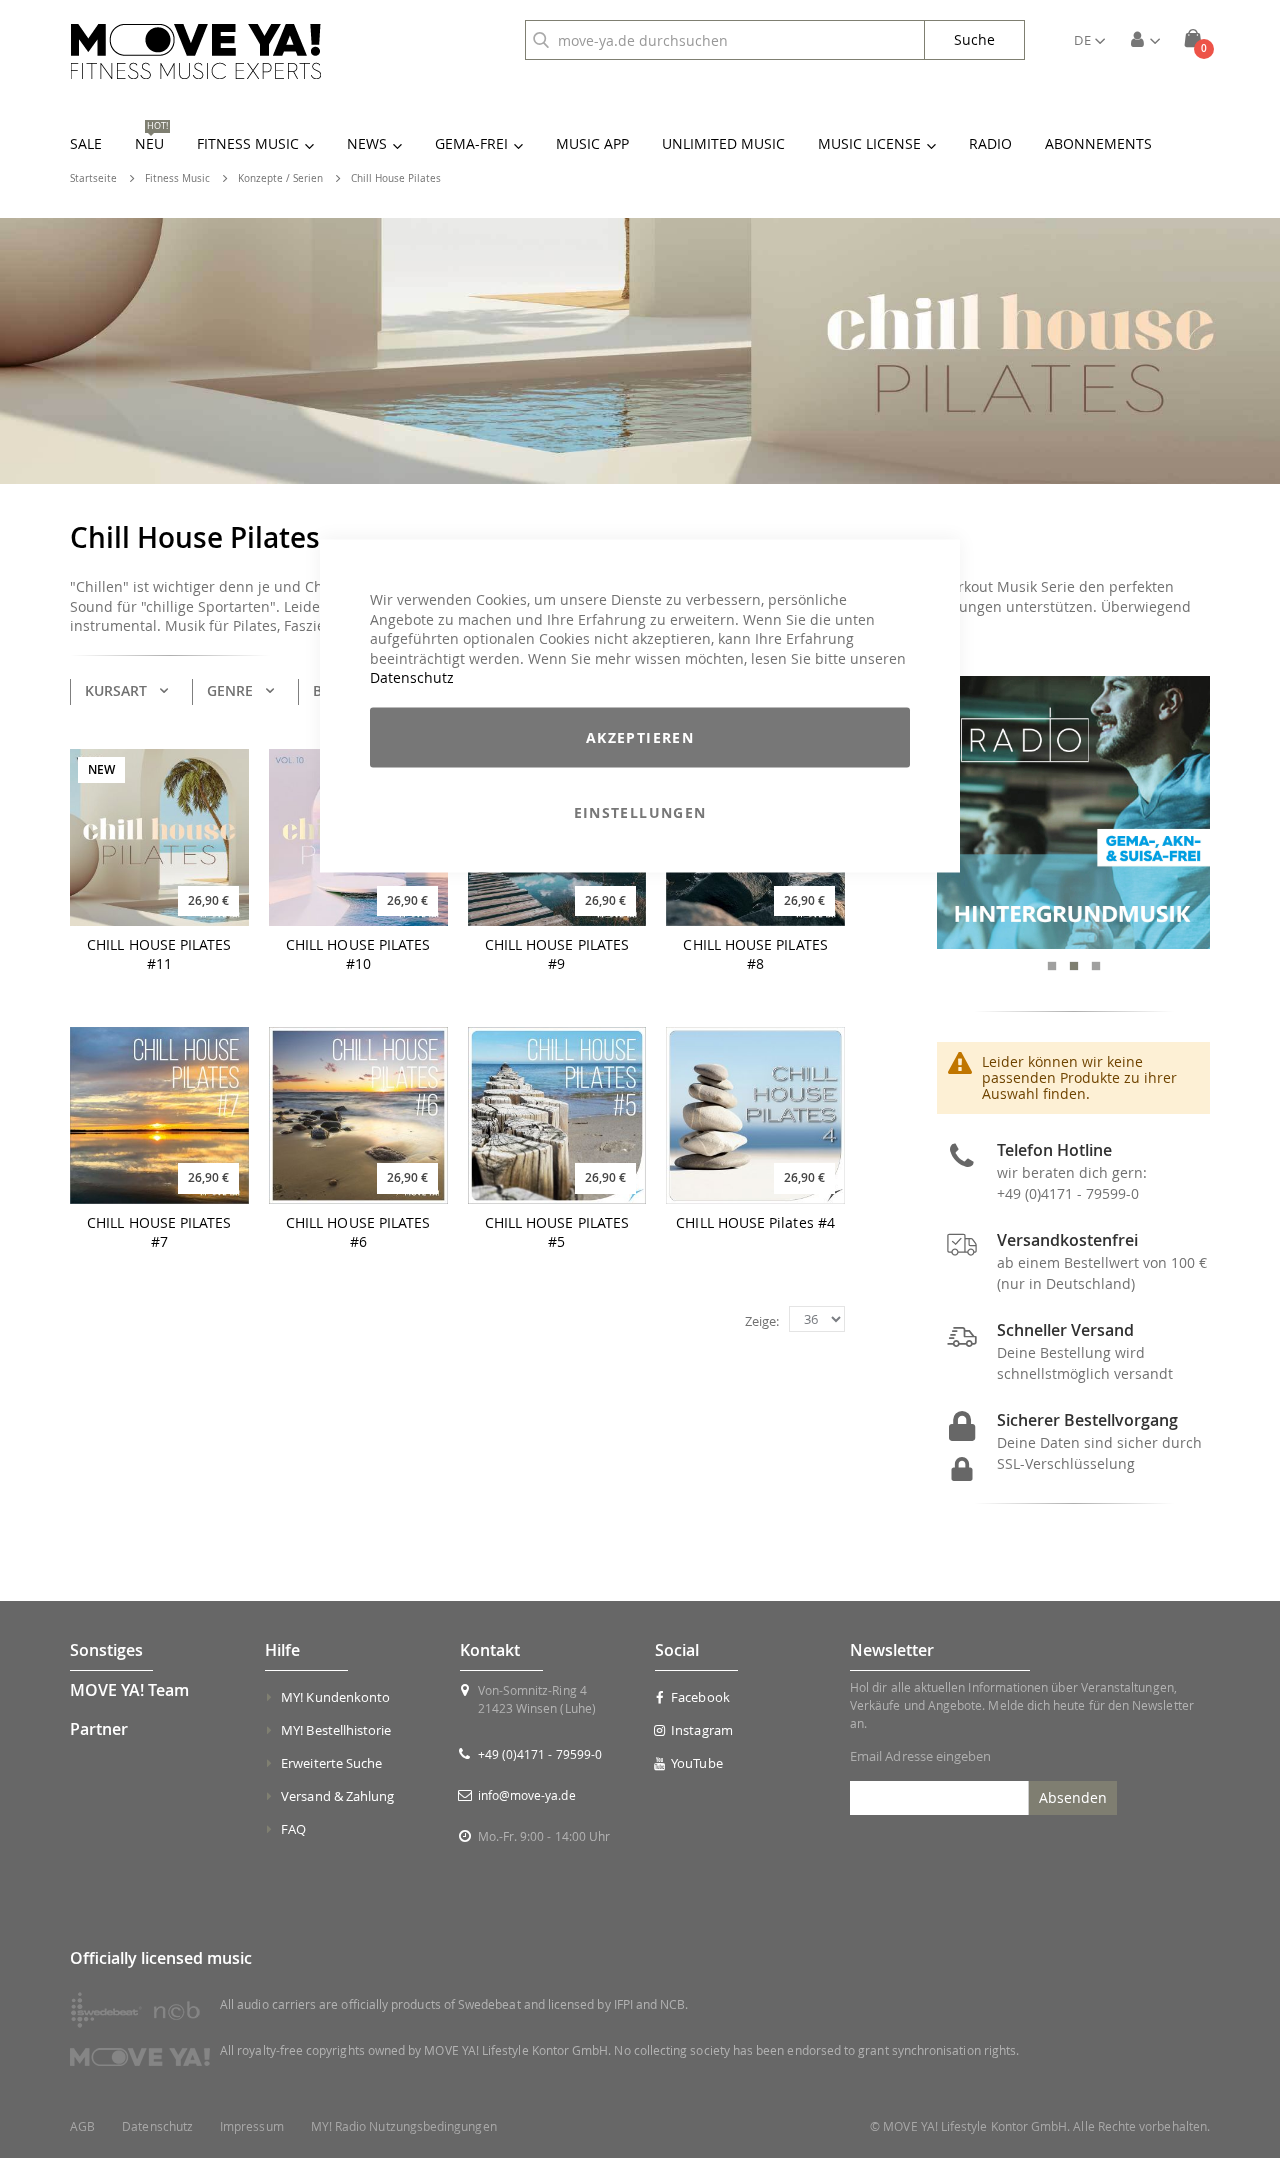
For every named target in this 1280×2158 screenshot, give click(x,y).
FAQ (293, 1829)
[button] (1089, 40)
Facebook (700, 1697)
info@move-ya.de (527, 1795)
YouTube (696, 1763)
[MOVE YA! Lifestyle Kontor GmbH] (196, 51)
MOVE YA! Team (129, 1690)
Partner (99, 1729)
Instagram (702, 1730)
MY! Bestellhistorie (336, 1730)
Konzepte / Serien (280, 178)
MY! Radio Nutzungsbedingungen (404, 2126)
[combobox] (725, 40)
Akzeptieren (640, 736)
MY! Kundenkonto (335, 1697)
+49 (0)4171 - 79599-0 (1068, 1193)
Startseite (93, 178)
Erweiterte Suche (331, 1763)
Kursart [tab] (116, 690)
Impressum (252, 2126)
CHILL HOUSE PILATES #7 (159, 1232)
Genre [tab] (230, 690)
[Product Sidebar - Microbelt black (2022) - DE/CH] (1080, 812)
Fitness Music (177, 178)
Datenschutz (412, 677)
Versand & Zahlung (337, 1796)
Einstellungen (640, 811)
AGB (82, 2126)
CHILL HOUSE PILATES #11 (159, 954)
